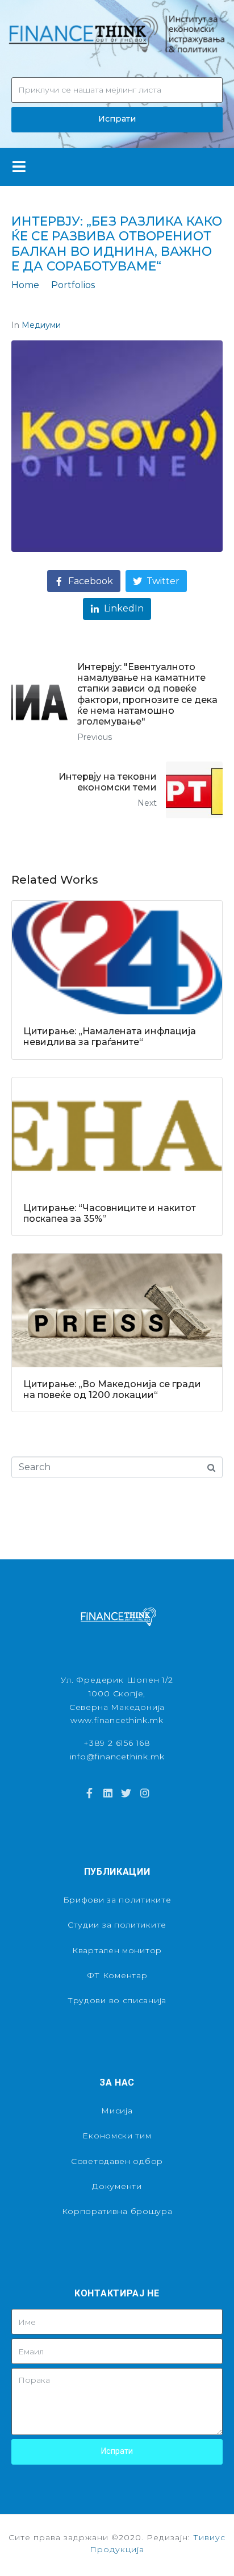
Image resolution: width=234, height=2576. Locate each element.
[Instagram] (144, 1793)
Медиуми (41, 325)
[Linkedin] (108, 1793)
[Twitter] (126, 1793)
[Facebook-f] (89, 1793)
